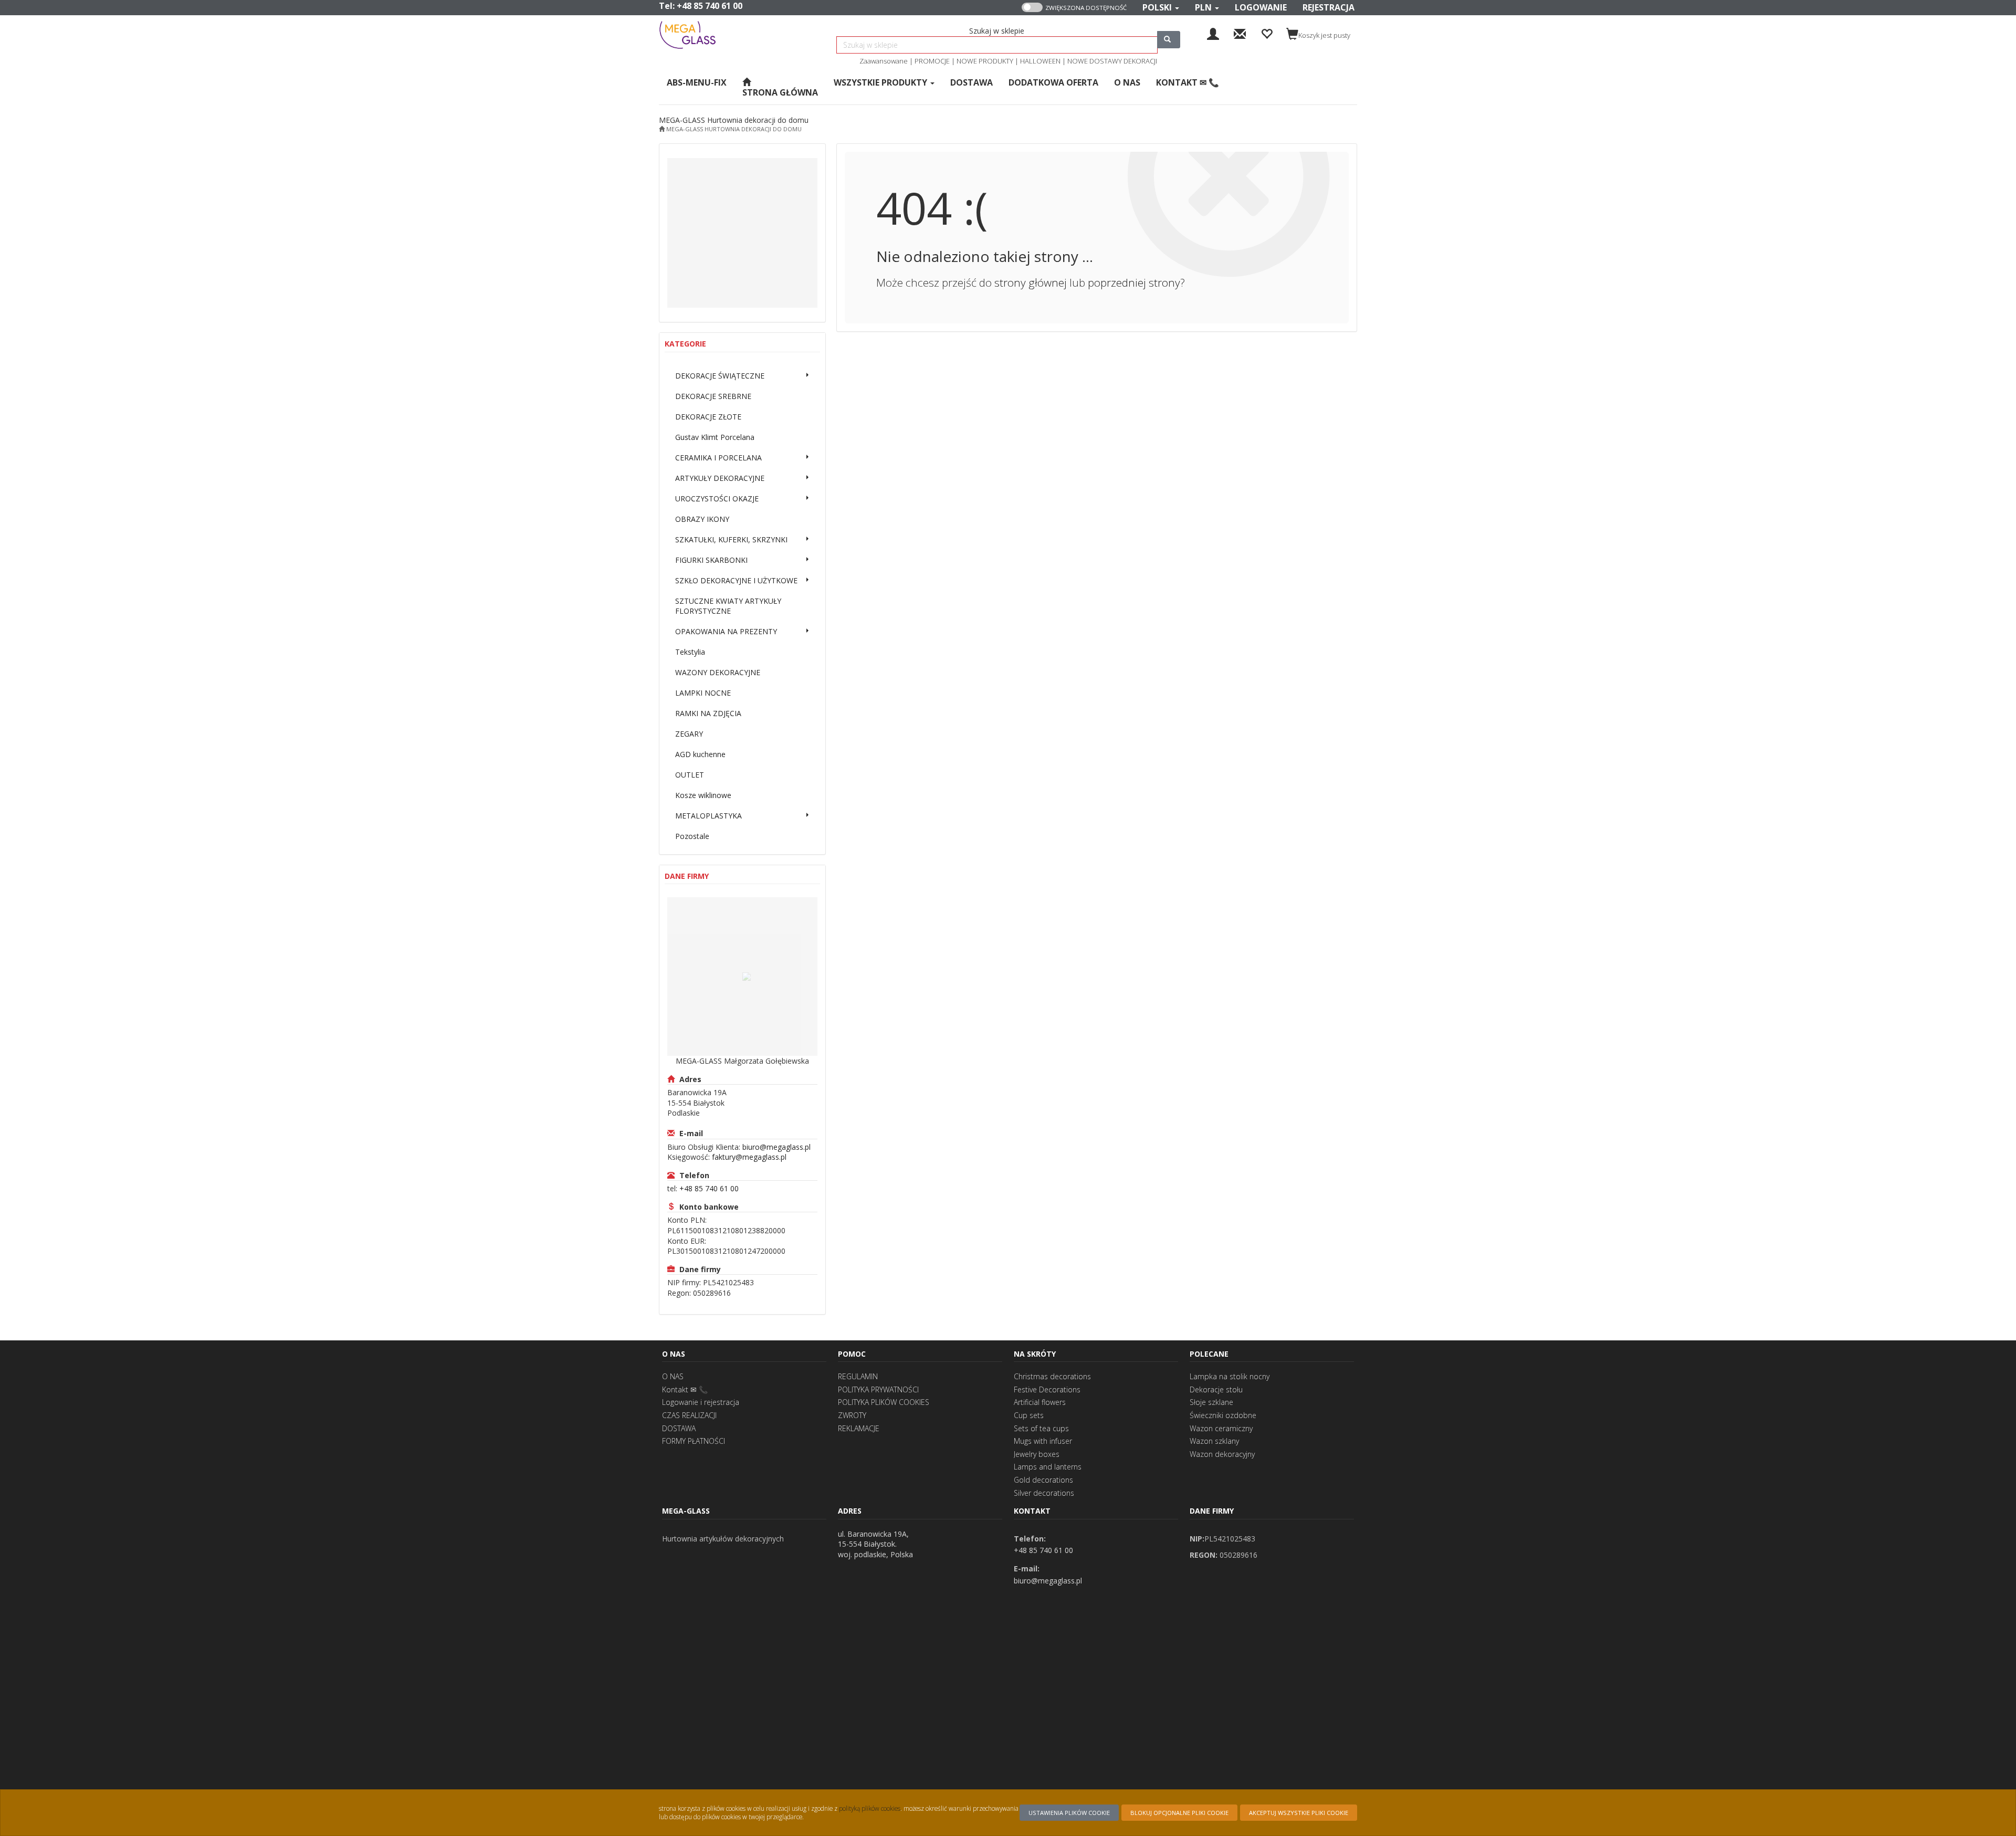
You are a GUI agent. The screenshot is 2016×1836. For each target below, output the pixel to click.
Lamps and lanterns (1048, 1467)
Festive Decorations (1047, 1389)
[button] (1161, 8)
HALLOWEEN (1040, 61)
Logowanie (1261, 7)
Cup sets (1029, 1415)
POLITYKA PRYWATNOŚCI (878, 1389)
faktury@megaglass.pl (749, 1157)
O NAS (673, 1376)
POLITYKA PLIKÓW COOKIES (884, 1402)
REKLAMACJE (859, 1428)
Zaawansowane (884, 61)
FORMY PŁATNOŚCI (694, 1441)
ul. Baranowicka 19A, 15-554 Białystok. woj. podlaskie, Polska (875, 1544)
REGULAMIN (858, 1376)
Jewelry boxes (1037, 1454)
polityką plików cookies (870, 1808)
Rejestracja (1329, 7)
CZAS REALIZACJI (689, 1415)
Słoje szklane (1211, 1402)
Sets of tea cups (1041, 1428)
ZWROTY (852, 1415)
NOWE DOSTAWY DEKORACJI (1112, 61)
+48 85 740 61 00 (710, 6)
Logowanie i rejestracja (701, 1402)
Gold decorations (1043, 1480)
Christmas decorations (1052, 1376)
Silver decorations (1044, 1493)
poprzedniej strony (1134, 282)
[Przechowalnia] (1267, 33)
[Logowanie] (1213, 33)
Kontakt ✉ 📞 (685, 1389)
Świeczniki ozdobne (1223, 1415)
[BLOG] (1240, 33)
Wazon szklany (1214, 1441)
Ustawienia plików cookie (1069, 1813)
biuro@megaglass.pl (776, 1147)
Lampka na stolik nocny (1230, 1376)
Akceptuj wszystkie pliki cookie (1299, 1813)
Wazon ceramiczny (1221, 1428)
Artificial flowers (1040, 1402)
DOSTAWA (679, 1428)
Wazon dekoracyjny (1222, 1454)
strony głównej (1031, 282)
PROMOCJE (932, 61)
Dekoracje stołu (1216, 1389)
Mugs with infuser (1043, 1441)
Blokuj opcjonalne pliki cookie (1179, 1813)
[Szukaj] (1169, 40)
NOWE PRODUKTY (985, 61)
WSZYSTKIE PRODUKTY (881, 82)
